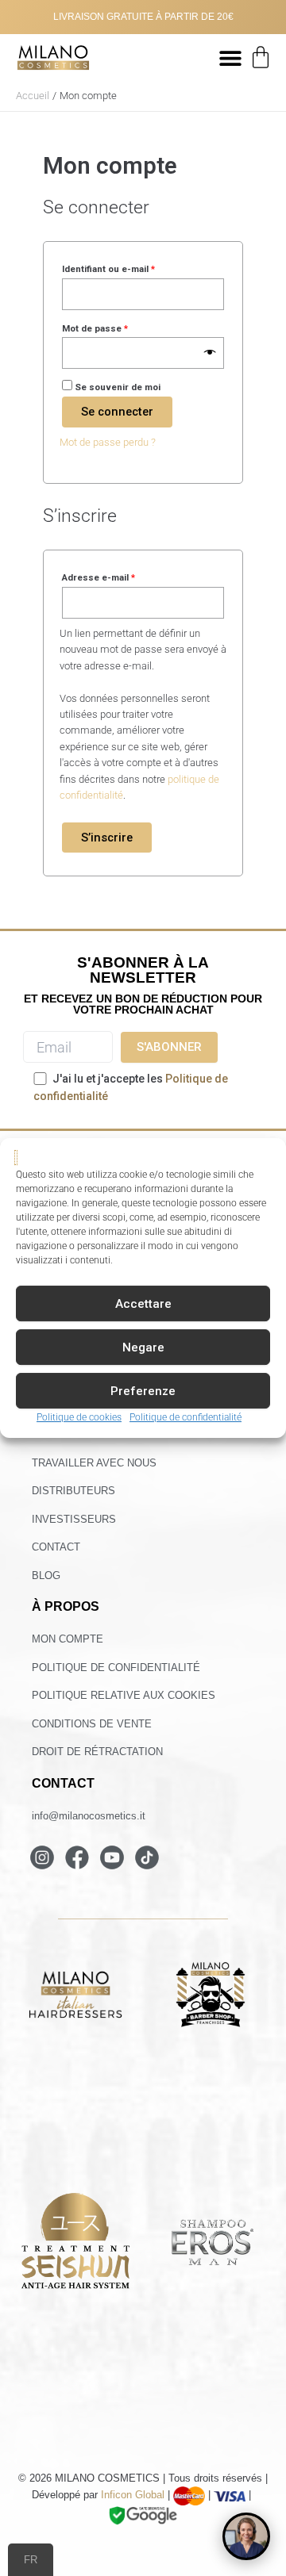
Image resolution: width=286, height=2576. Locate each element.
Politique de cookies (79, 1418)
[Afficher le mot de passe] (210, 354)
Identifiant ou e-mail (132, 267)
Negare (143, 1347)
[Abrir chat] (246, 2536)
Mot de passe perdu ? (108, 442)
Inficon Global (133, 2495)
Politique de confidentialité (186, 1418)
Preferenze (143, 1391)
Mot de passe (119, 327)
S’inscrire (107, 838)
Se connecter (117, 412)
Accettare (143, 1304)
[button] (231, 57)
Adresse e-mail (122, 576)
